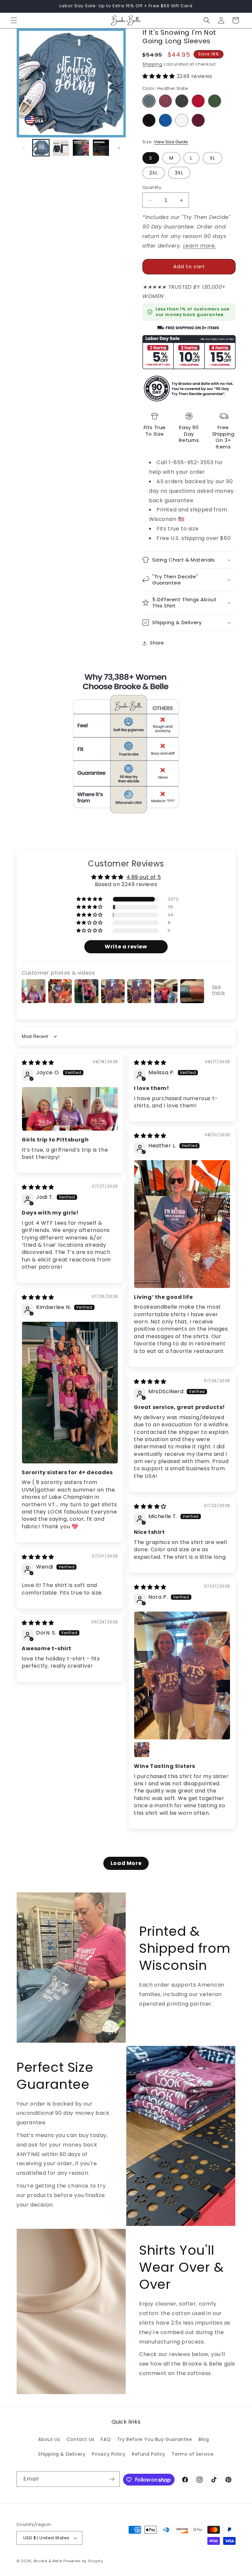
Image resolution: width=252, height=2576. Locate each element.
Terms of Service (193, 2454)
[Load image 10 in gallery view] (61, 148)
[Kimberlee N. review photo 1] (70, 1392)
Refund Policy (149, 2454)
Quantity (152, 187)
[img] (38, 1063)
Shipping (152, 64)
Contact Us (81, 2439)
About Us (49, 2439)
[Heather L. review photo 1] (182, 1224)
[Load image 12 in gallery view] (101, 148)
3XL (179, 173)
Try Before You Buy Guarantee (155, 2439)
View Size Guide (171, 142)
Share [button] (157, 643)
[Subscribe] (112, 2479)
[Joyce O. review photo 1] (70, 1109)
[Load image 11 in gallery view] (81, 148)
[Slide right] (119, 148)
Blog (204, 2439)
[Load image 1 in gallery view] (41, 148)
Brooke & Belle (48, 2561)
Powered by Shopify (83, 2561)
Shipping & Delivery (62, 2454)
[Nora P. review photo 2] (142, 1750)
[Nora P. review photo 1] (182, 1675)
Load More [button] (126, 1863)
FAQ (106, 2439)
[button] (14, 20)
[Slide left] (24, 148)
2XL (154, 173)
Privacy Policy (109, 2454)
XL (212, 158)
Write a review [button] (126, 947)
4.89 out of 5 (144, 877)
